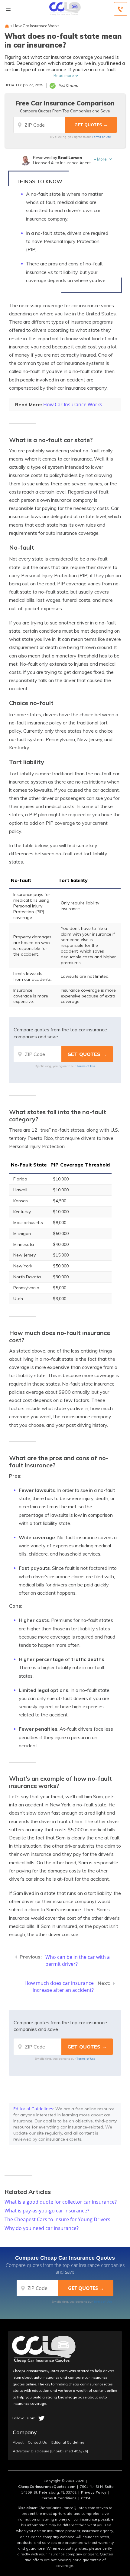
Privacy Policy (94, 2492)
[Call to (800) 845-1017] (121, 9)
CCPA (86, 2498)
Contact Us (37, 2442)
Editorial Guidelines (33, 2109)
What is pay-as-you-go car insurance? (47, 2211)
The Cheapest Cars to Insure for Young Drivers (57, 2219)
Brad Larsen (70, 158)
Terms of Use (101, 137)
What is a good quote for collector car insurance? (61, 2202)
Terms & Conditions (59, 2498)
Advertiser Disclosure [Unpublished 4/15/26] (50, 2451)
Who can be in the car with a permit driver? (78, 1960)
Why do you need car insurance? (42, 2228)
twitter (41, 2418)
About (18, 2442)
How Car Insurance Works (36, 26)
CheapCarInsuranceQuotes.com (47, 2486)
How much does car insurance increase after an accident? (59, 1987)
